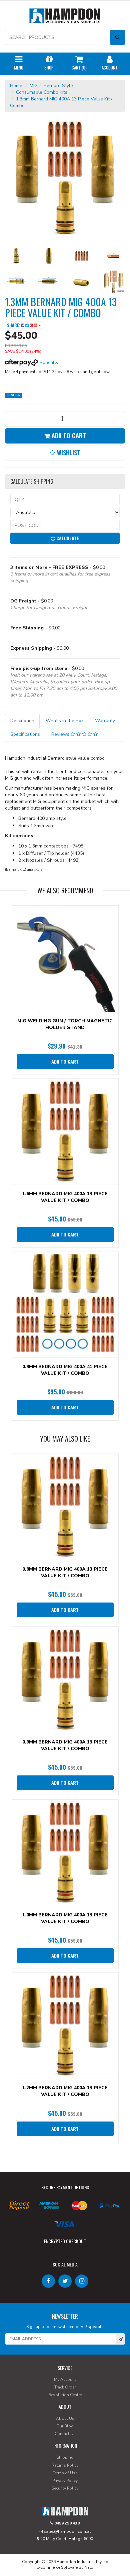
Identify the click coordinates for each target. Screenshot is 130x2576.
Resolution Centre (65, 2395)
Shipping (65, 2457)
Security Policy (65, 2488)
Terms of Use (65, 2473)
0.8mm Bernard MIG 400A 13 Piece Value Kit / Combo (65, 1572)
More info (48, 362)
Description (22, 721)
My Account (65, 2380)
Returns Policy (65, 2465)
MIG (34, 86)
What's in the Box (65, 721)
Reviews (61, 734)
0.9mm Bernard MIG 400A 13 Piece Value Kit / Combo (65, 1745)
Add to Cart (68, 436)
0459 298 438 (66, 2523)
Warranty (105, 721)
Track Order (65, 2387)
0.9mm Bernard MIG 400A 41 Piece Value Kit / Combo (65, 1370)
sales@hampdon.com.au (67, 2531)
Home (16, 86)
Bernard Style (58, 86)
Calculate (67, 538)
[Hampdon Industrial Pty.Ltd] (65, 17)
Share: (14, 325)
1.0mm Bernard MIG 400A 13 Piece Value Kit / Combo (65, 1918)
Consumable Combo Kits (42, 92)
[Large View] (16, 256)
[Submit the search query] (117, 37)
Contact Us (65, 2434)
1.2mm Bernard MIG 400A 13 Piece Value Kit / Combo (65, 2091)
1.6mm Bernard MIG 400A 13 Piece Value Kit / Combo (65, 1197)
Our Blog (65, 2426)
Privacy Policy (65, 2481)
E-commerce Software (57, 2567)
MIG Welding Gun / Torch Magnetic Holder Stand (65, 1024)
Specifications (25, 734)
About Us (65, 2418)
